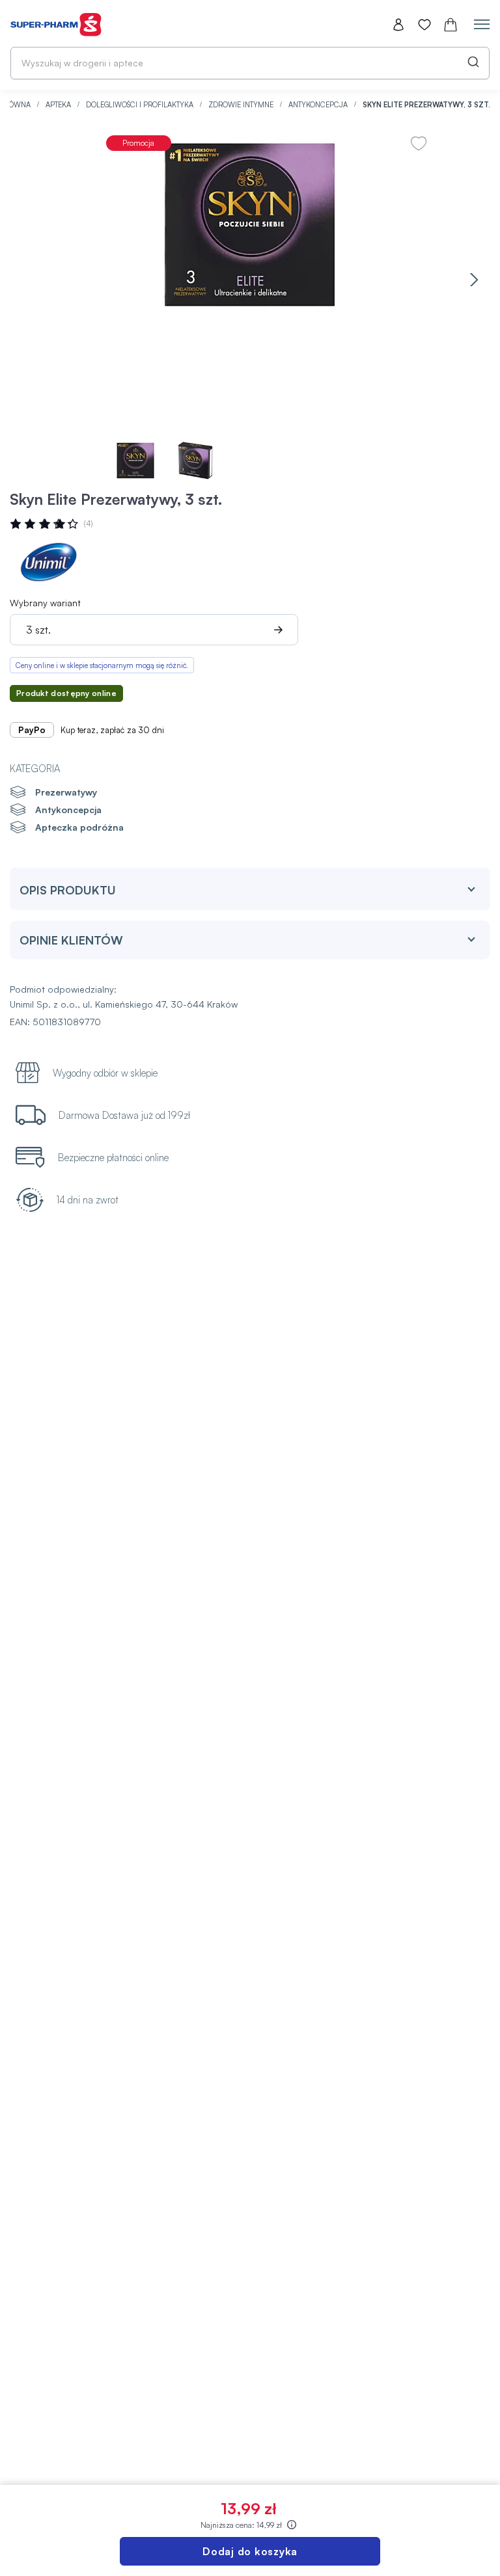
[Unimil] (49, 562)
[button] (474, 279)
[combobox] (250, 63)
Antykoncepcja (319, 105)
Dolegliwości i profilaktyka (141, 105)
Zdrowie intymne (242, 105)
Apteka (59, 105)
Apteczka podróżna (79, 827)
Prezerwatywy (66, 792)
